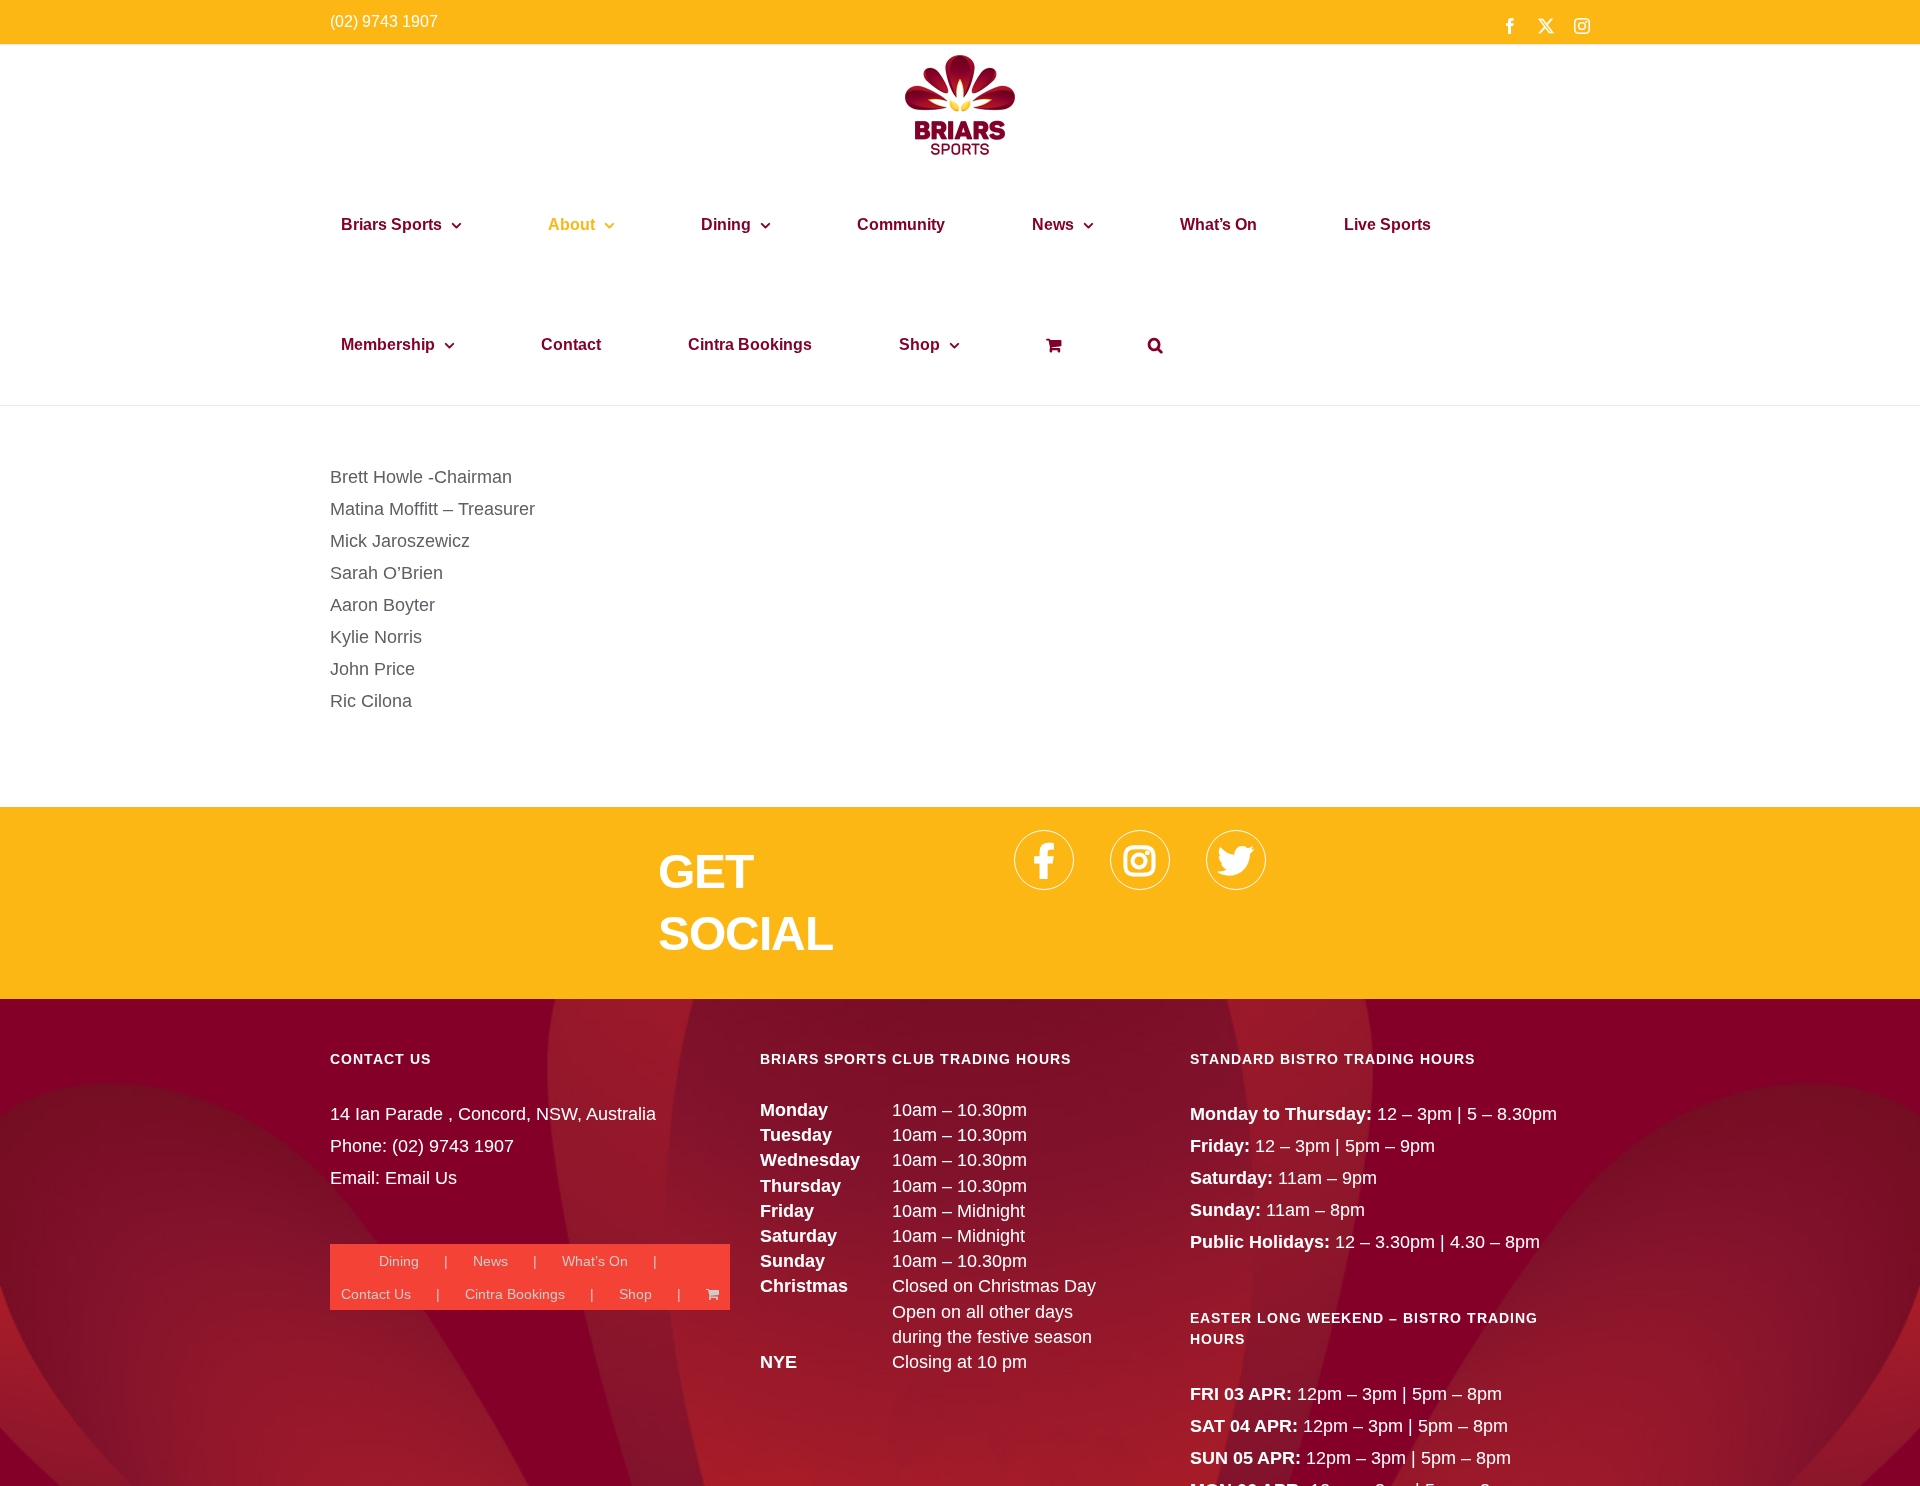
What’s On (595, 1261)
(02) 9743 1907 (384, 21)
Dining (399, 1261)
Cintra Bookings (515, 1294)
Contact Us (376, 1294)
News (490, 1261)
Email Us (421, 1178)
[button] (1155, 345)
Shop (635, 1294)
